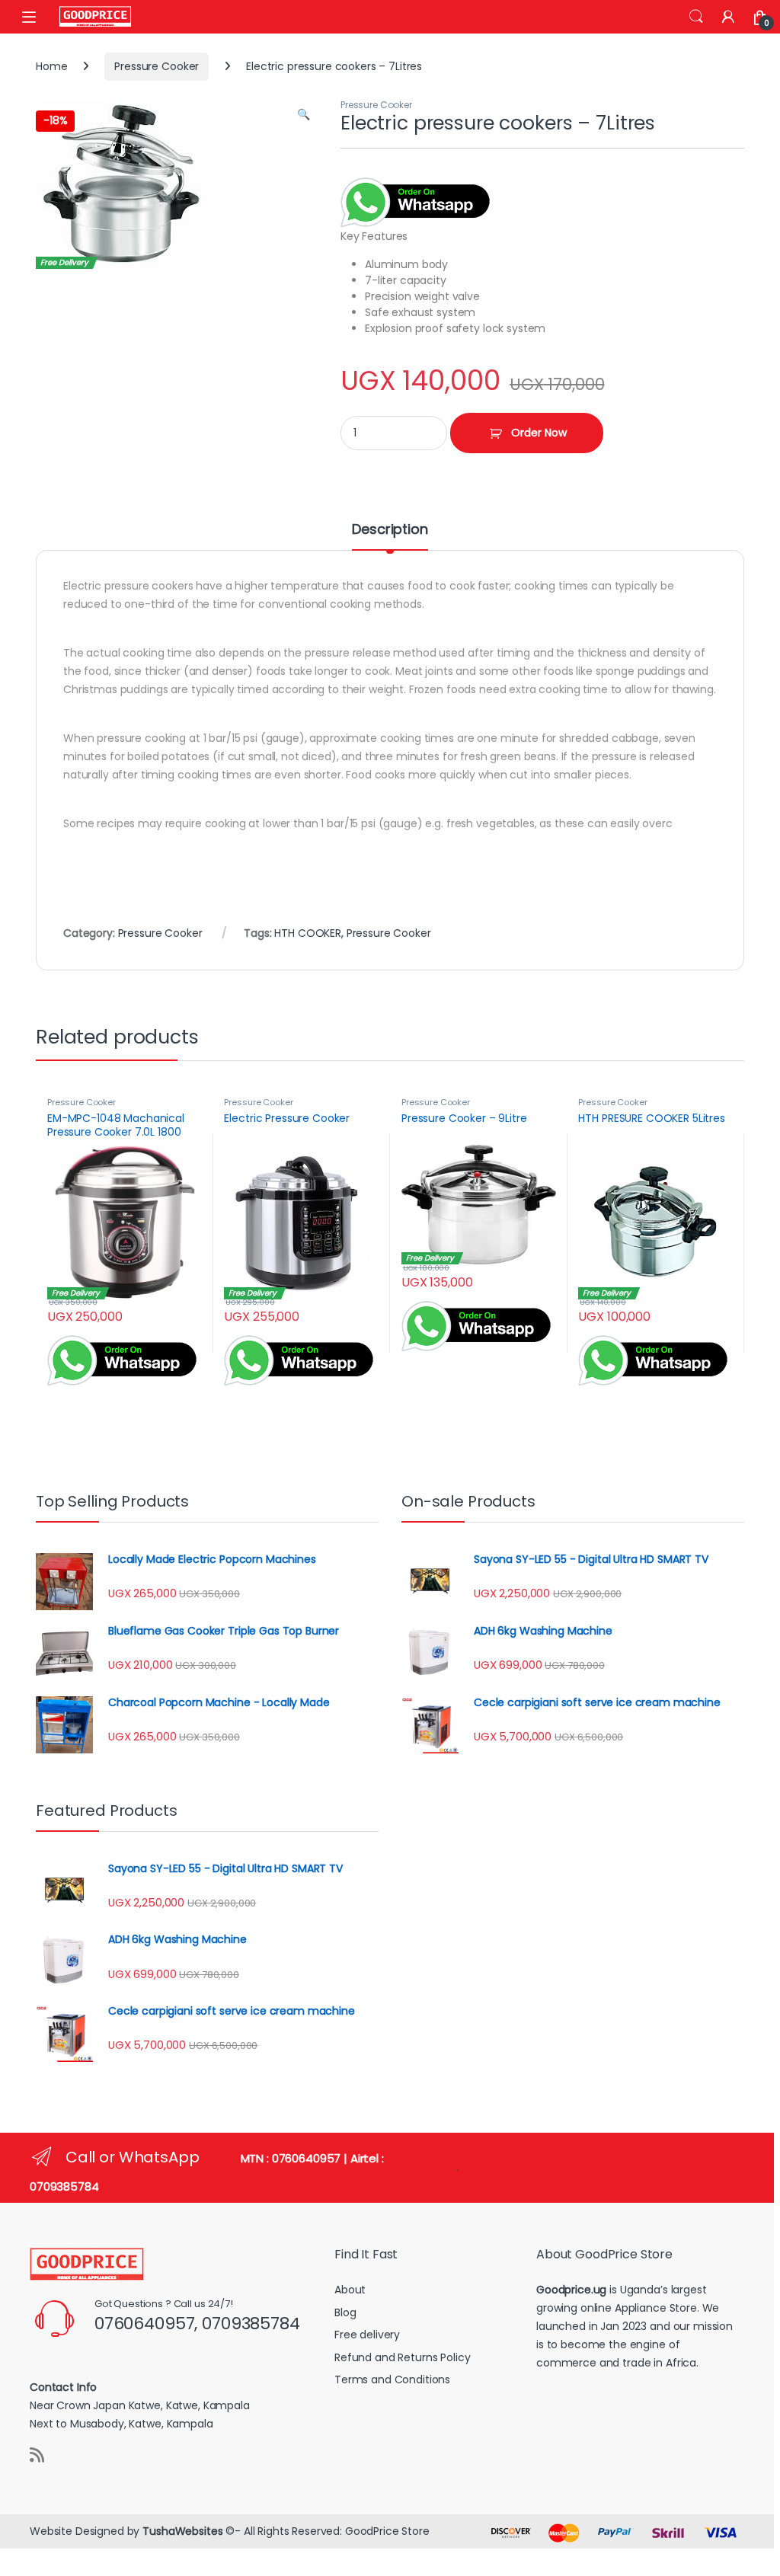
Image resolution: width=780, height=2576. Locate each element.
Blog (345, 2312)
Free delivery (367, 2335)
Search (696, 17)
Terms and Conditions (392, 2379)
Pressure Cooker (157, 66)
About (350, 2290)
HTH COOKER (308, 933)
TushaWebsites (182, 2531)
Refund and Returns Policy (403, 2357)
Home (51, 66)
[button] (304, 115)
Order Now (539, 433)
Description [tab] (390, 531)
